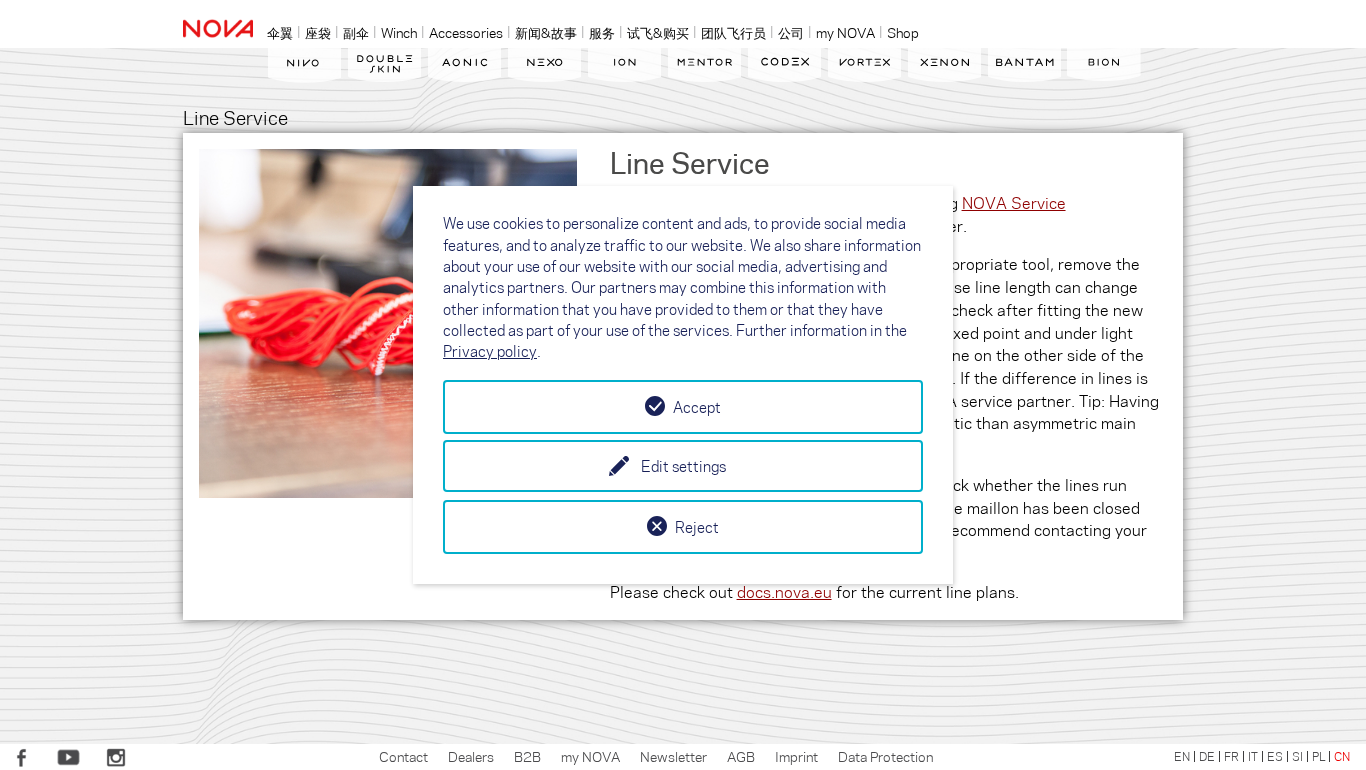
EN (1182, 756)
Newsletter (673, 756)
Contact (403, 756)
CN (1342, 756)
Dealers (471, 756)
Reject (697, 527)
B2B (527, 756)
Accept (697, 407)
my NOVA (590, 756)
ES (1275, 756)
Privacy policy (490, 351)
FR (1231, 756)
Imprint (796, 756)
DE (1207, 756)
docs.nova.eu (784, 591)
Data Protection (885, 756)
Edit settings (683, 466)
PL (1318, 756)
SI (1297, 756)
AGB (741, 756)
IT (1253, 756)
